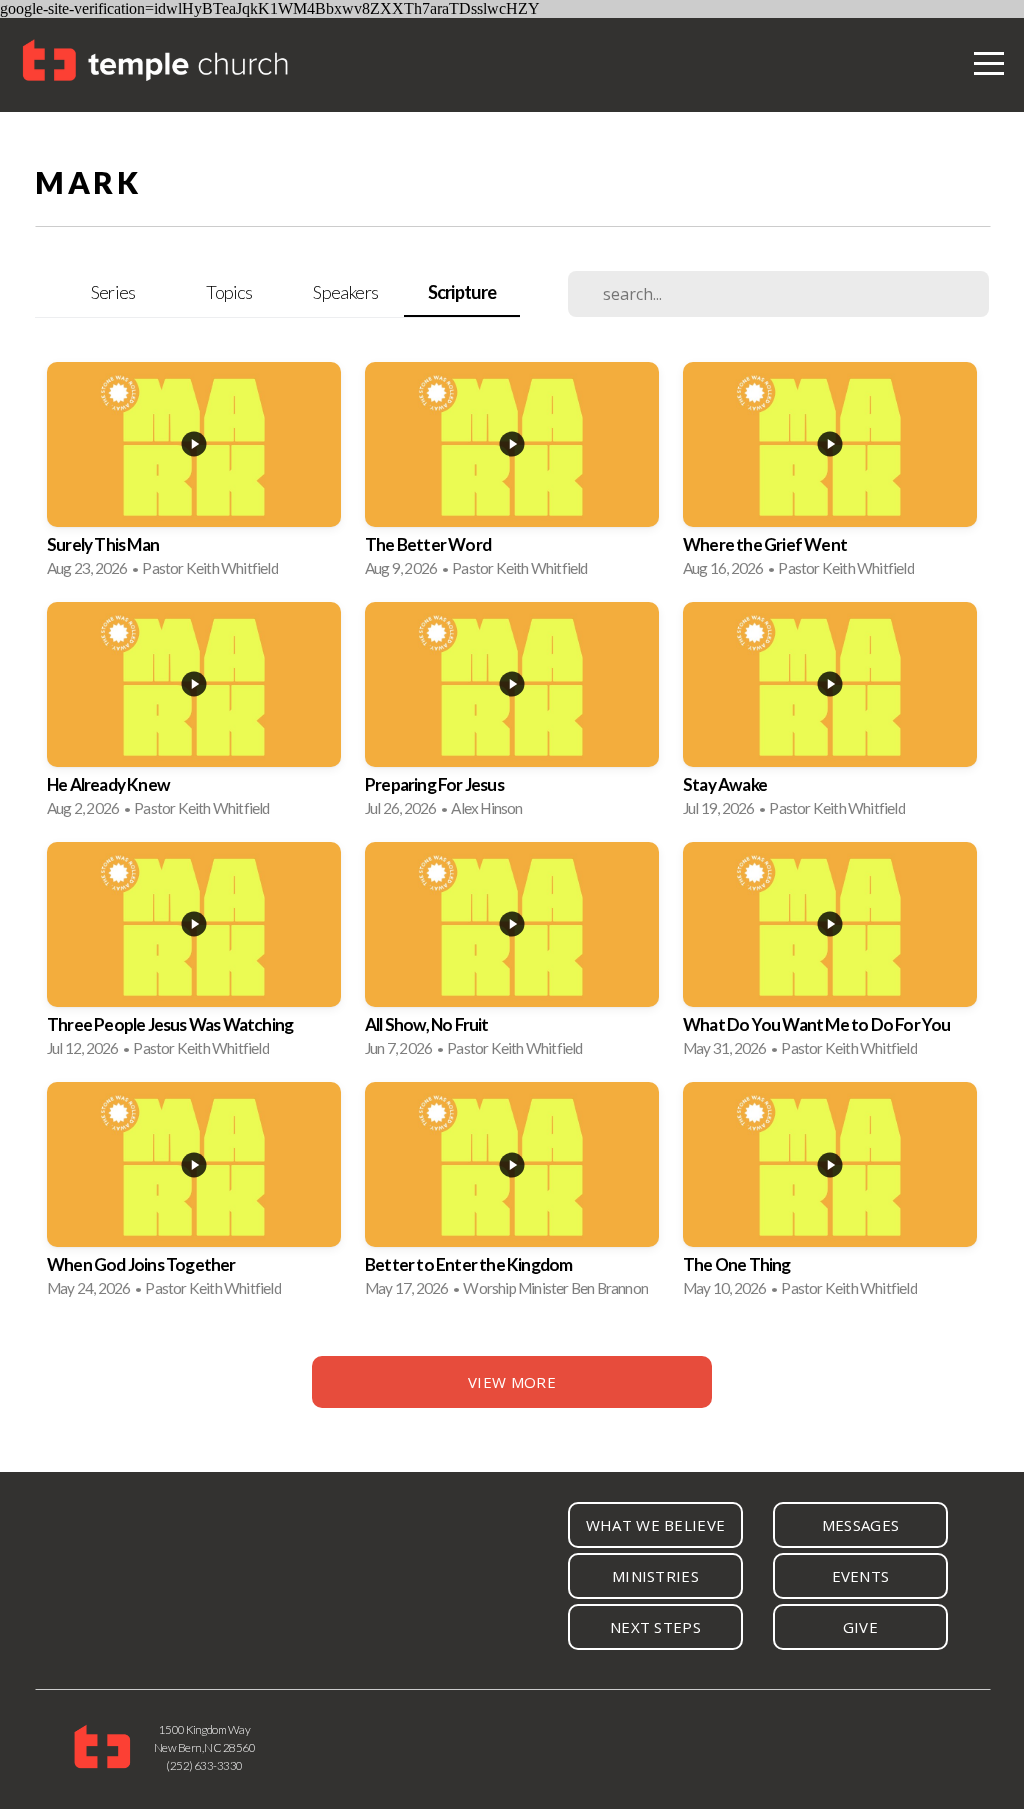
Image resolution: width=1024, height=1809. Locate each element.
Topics (229, 292)
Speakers (345, 292)
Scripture (462, 292)
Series (113, 292)
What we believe (656, 1525)
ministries (655, 1576)
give (860, 1627)
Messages (860, 1525)
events (861, 1576)
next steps (655, 1627)
